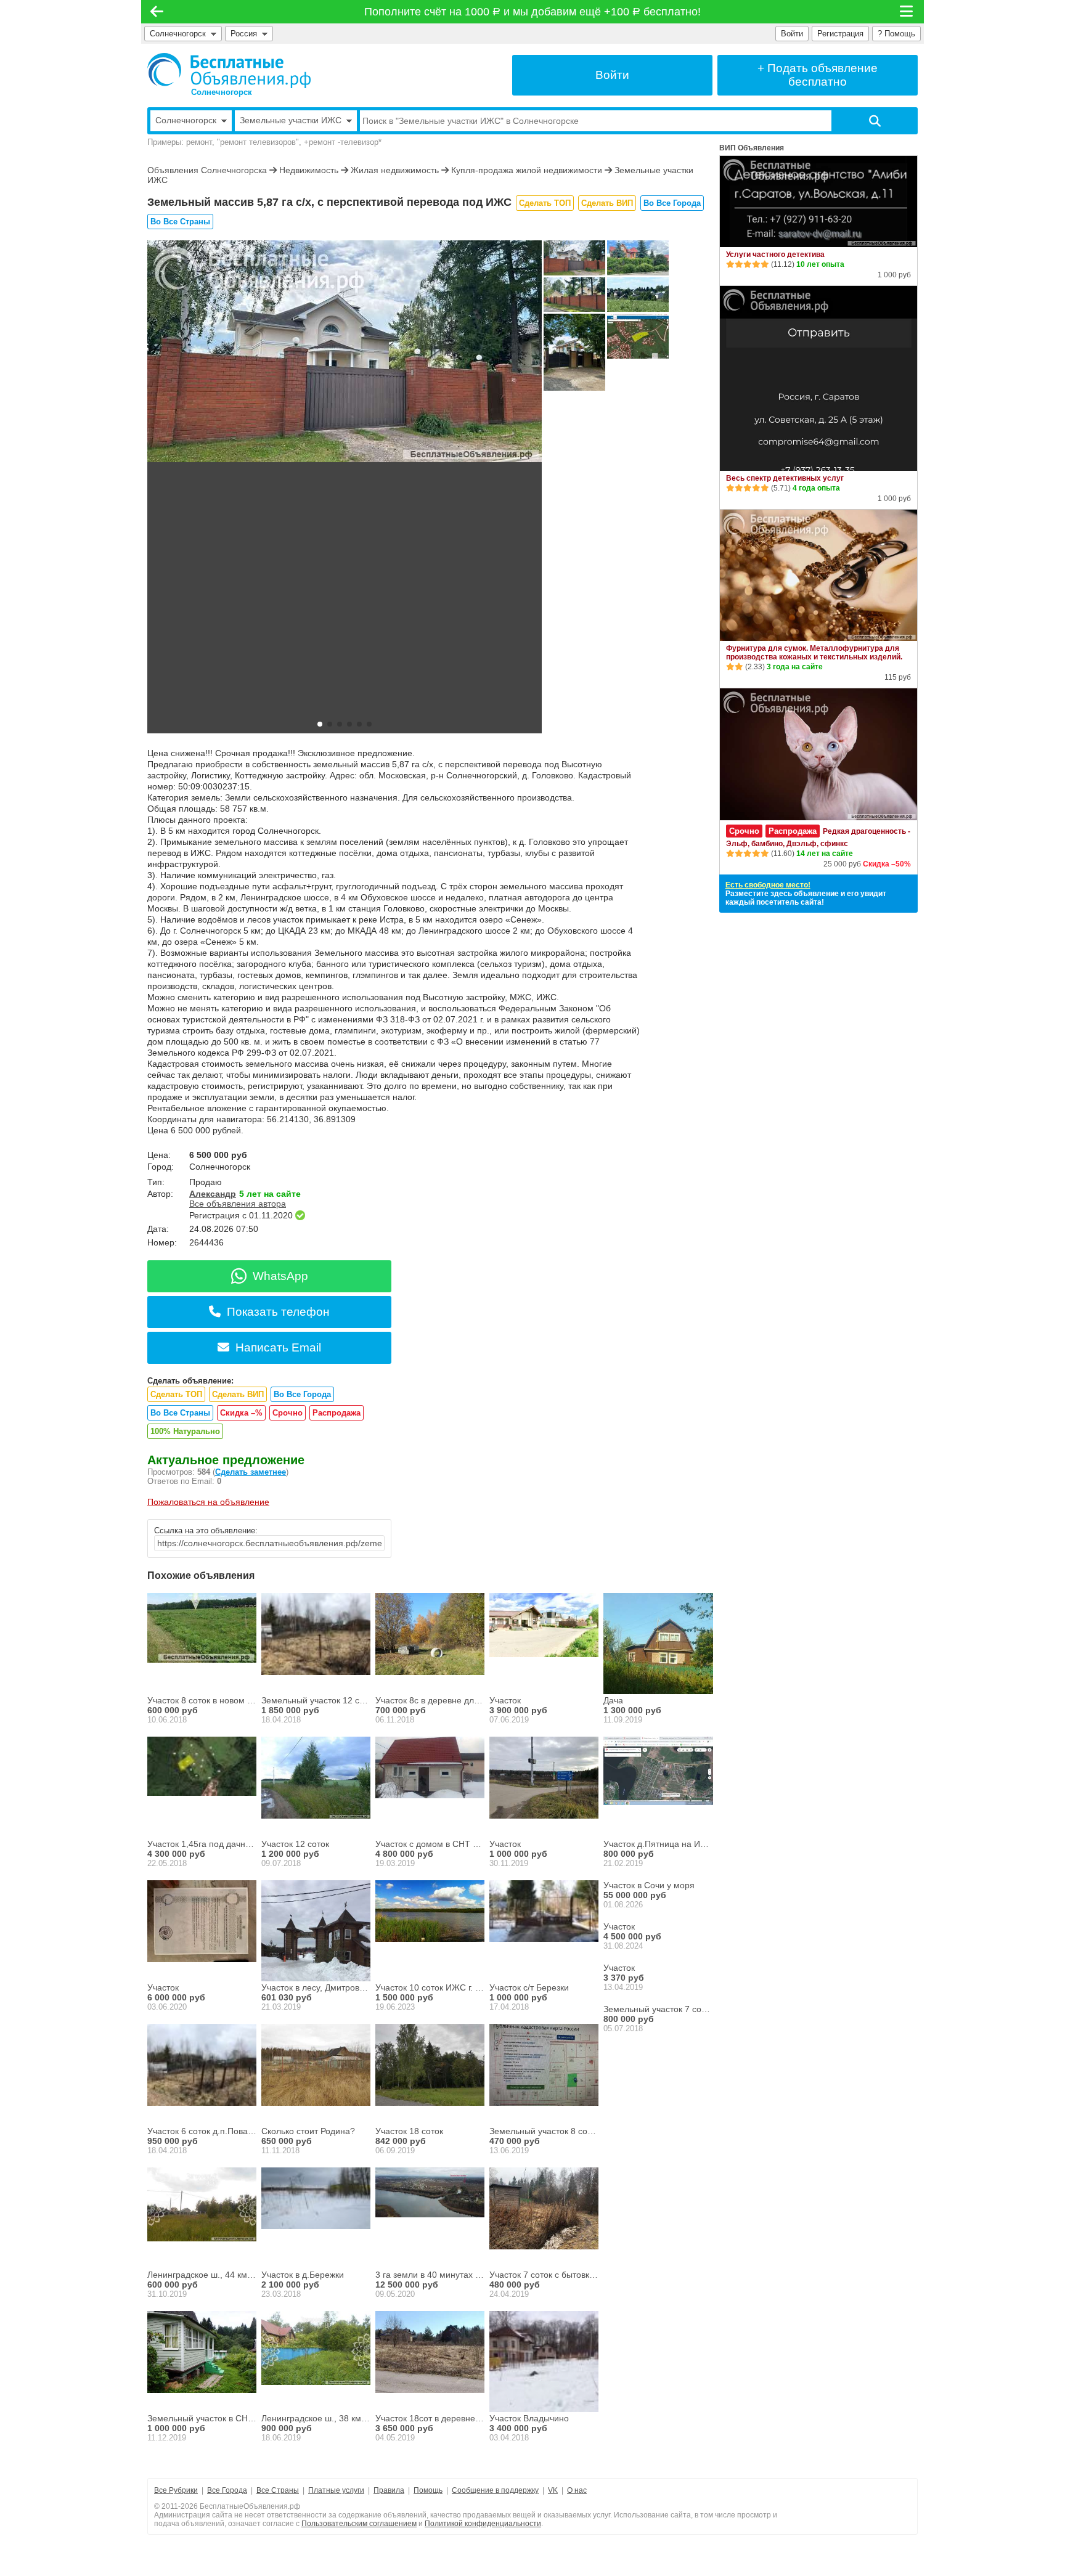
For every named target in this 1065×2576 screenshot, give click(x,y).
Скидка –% (241, 1413)
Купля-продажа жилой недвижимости (527, 170)
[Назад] (157, 12)
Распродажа (337, 1413)
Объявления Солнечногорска (207, 170)
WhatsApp (280, 1276)
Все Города (227, 2490)
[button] (320, 724)
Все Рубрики (176, 2490)
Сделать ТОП (545, 203)
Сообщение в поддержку (495, 2490)
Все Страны (278, 2490)
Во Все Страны (180, 222)
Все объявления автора (238, 1204)
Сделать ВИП (607, 203)
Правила (389, 2490)
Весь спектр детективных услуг (785, 478)
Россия (246, 34)
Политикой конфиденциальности (483, 2524)
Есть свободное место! (768, 885)
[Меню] (907, 12)
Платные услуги (336, 2490)
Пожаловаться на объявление (208, 1502)
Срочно (288, 1413)
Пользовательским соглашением (359, 2524)
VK (553, 2490)
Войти (792, 34)
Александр (213, 1194)
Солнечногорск (178, 34)
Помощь (428, 2490)
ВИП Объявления (752, 148)
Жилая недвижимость (395, 170)
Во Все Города (672, 203)
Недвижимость (309, 170)
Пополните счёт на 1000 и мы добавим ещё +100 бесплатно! (533, 12)
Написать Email (278, 1347)
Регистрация (840, 34)
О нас (577, 2490)
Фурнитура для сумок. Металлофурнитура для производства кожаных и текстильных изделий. (814, 653)
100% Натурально (185, 1431)
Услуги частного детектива (775, 255)
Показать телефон (278, 1312)
